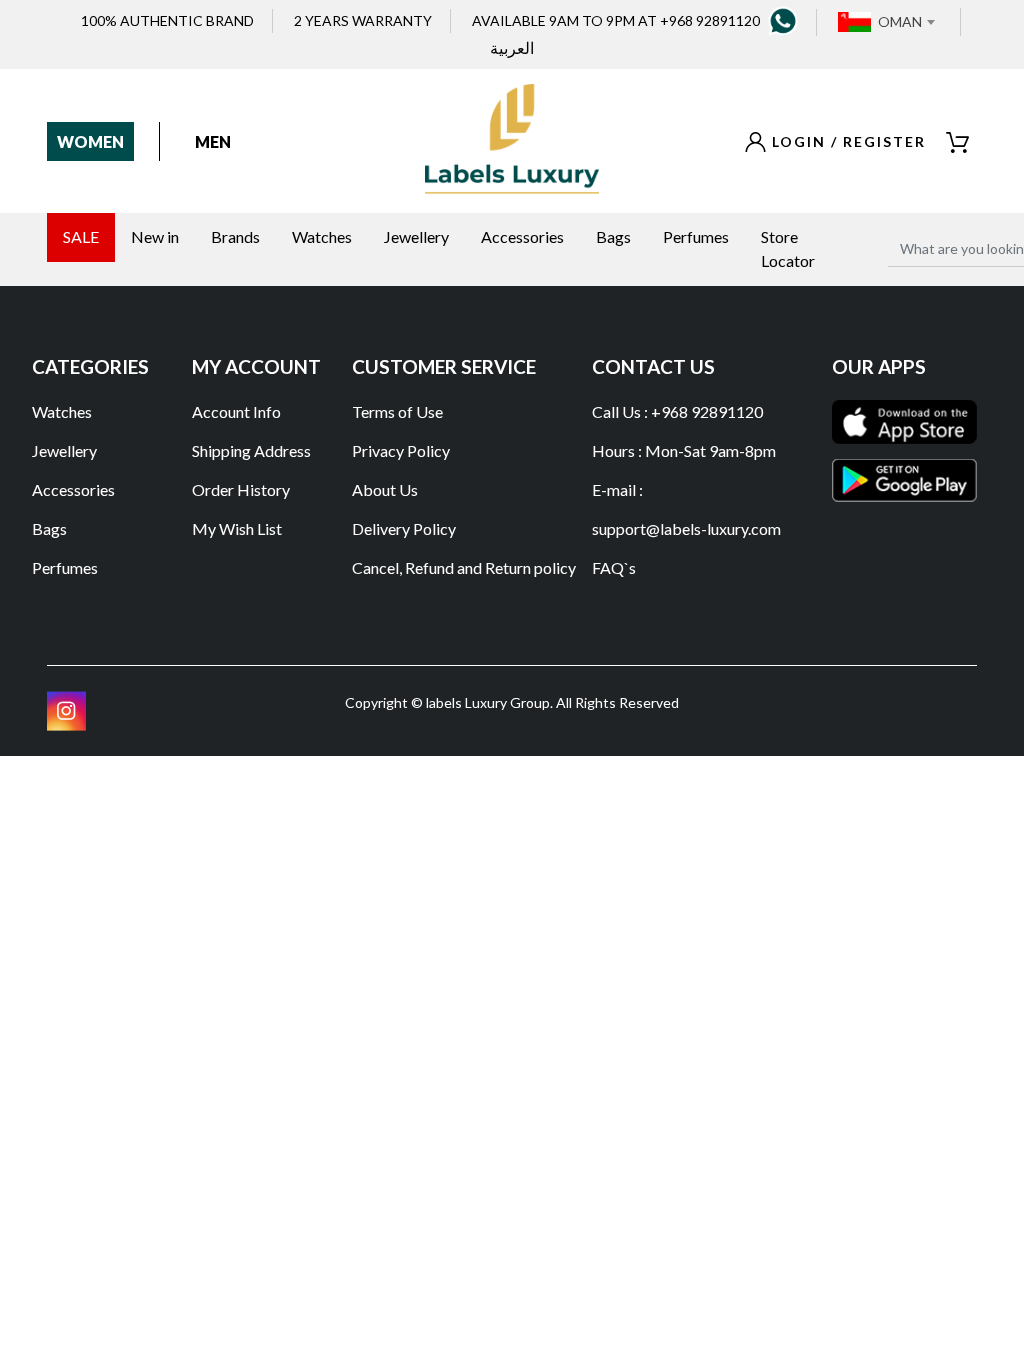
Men (213, 141)
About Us (385, 489)
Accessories (73, 489)
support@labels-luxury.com (686, 528)
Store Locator (788, 248)
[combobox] (906, 22)
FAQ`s (614, 567)
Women (90, 141)
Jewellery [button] (416, 236)
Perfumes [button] (696, 236)
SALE (81, 236)
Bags (49, 528)
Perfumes (65, 567)
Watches (62, 411)
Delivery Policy (404, 528)
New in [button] (155, 236)
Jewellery (64, 450)
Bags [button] (613, 236)
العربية (512, 47)
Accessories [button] (522, 236)
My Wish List (237, 528)
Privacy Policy (401, 450)
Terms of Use (397, 411)
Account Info (236, 411)
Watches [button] (322, 236)
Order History (241, 489)
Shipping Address (251, 450)
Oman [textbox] (900, 21)
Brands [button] (235, 236)
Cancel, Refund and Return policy (464, 567)
